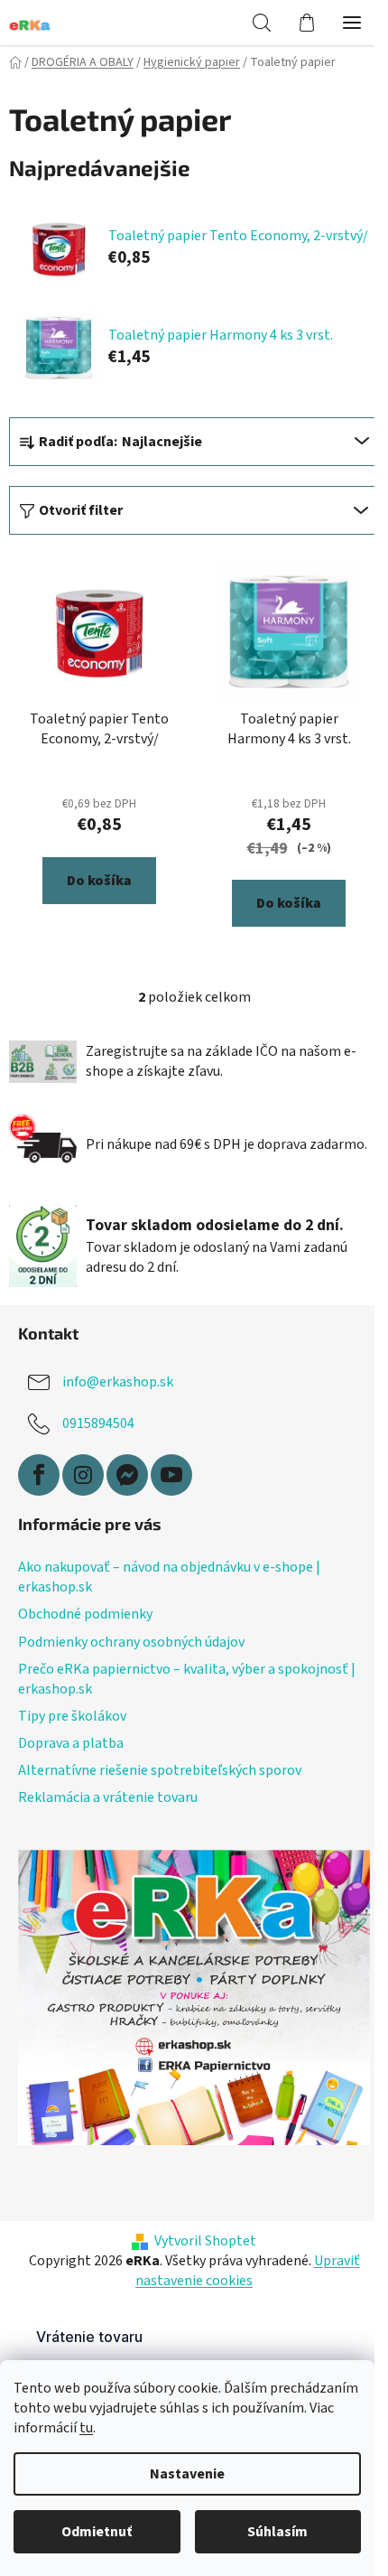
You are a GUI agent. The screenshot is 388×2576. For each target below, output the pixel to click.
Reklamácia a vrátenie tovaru (108, 1797)
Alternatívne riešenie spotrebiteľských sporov (160, 1770)
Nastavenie (187, 2474)
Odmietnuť (97, 2532)
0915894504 (98, 1423)
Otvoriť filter (81, 510)
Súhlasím (277, 2532)
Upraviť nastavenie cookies (248, 2271)
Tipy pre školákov (72, 1716)
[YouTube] (171, 1475)
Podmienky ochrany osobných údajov (131, 1642)
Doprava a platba (71, 1743)
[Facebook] (39, 1475)
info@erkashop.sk (118, 1382)
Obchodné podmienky (85, 1614)
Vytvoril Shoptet (205, 2241)
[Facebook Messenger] (127, 1475)
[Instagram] (83, 1475)
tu (86, 2428)
